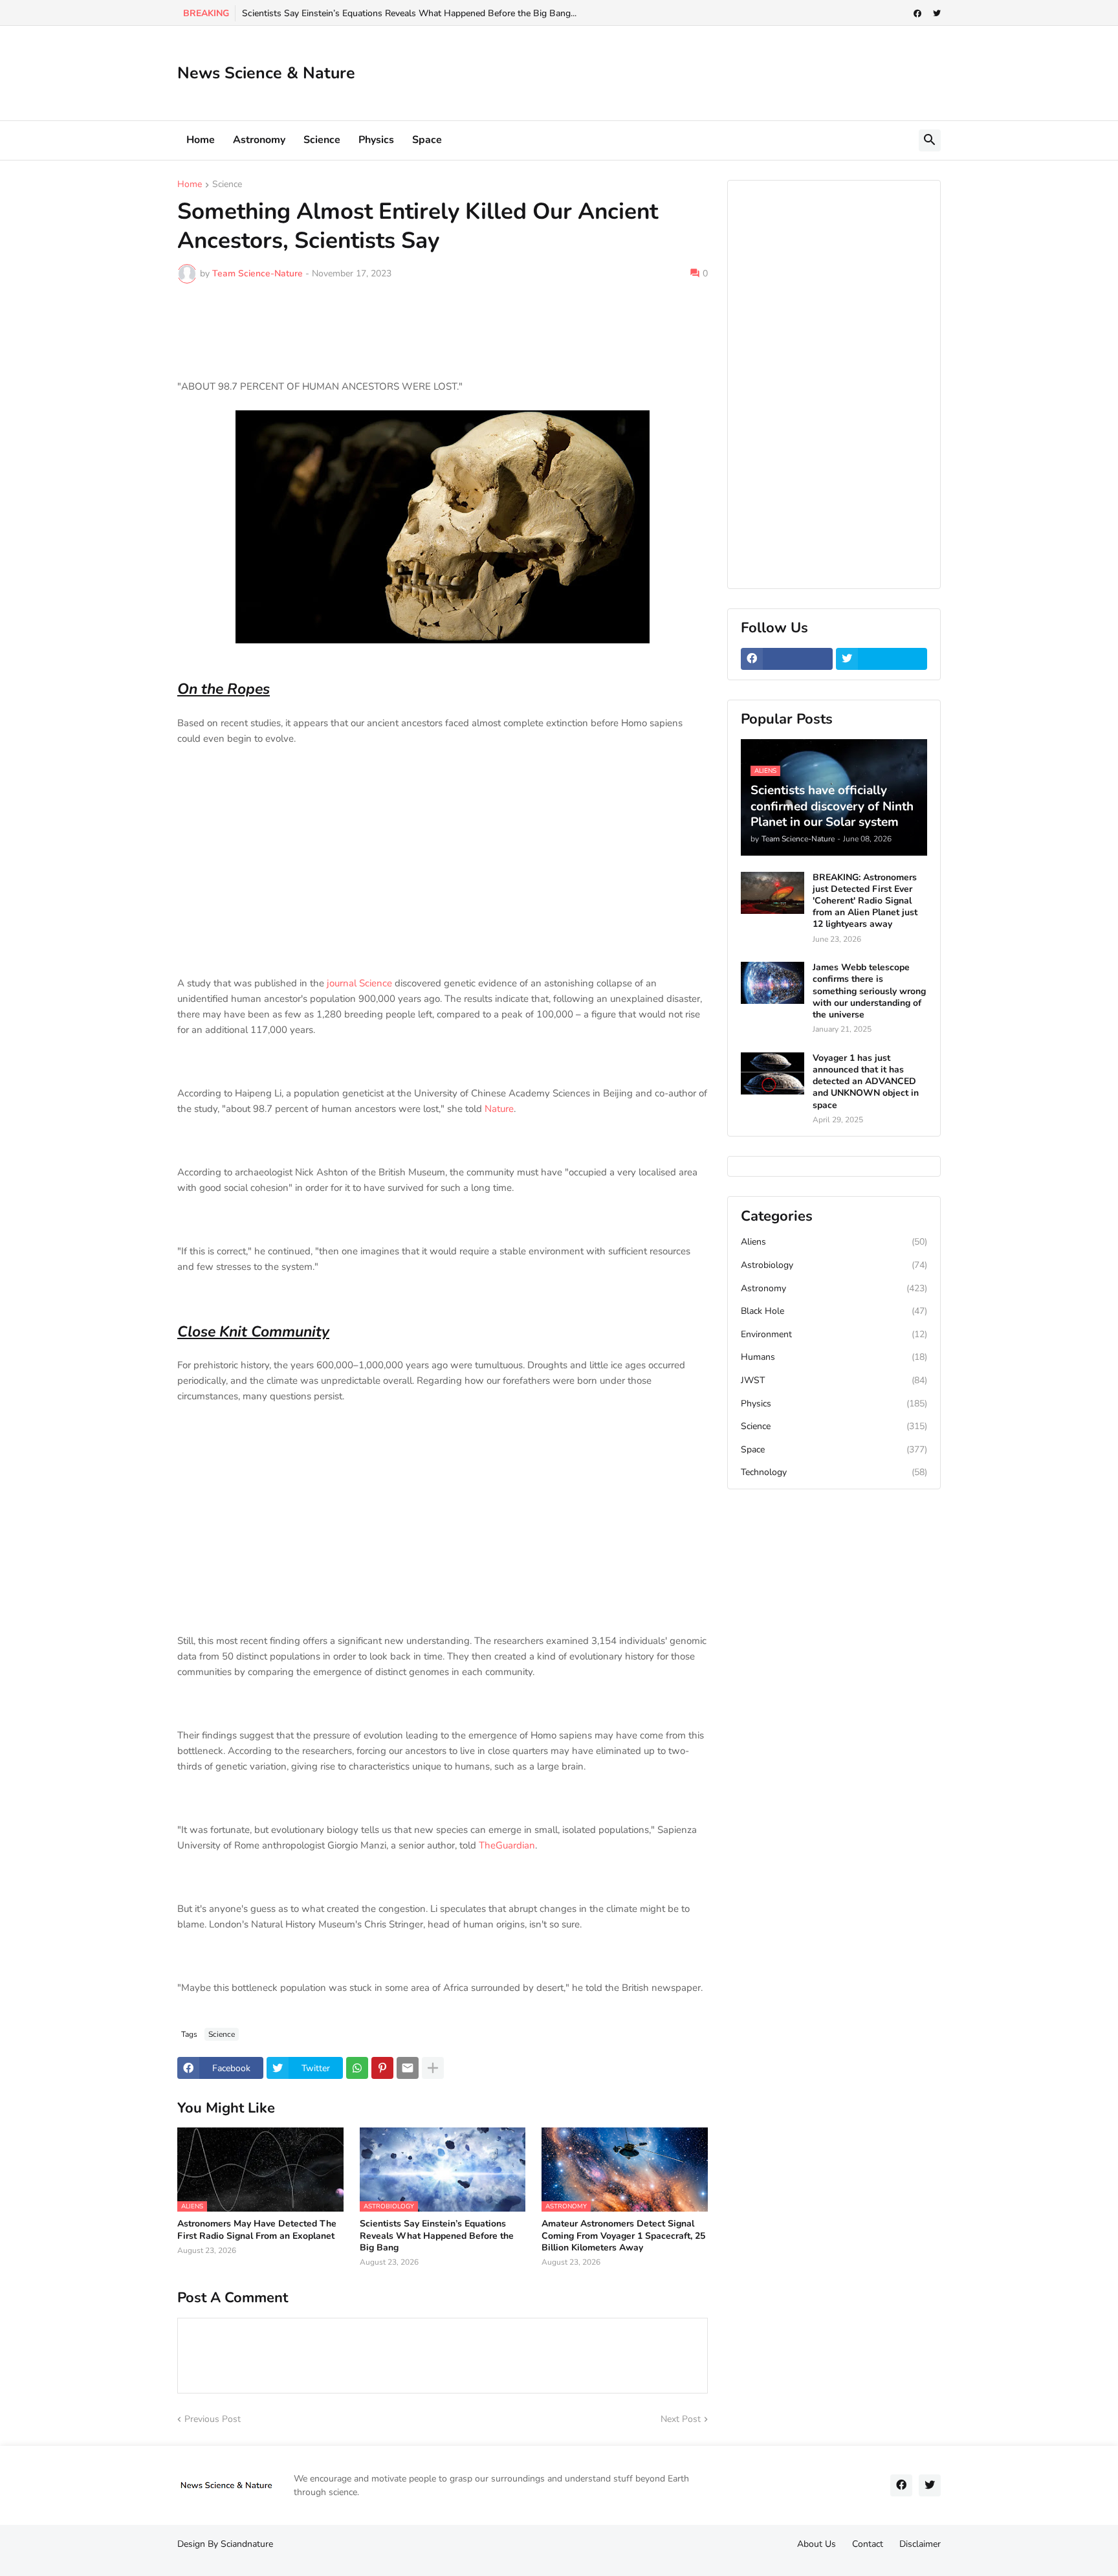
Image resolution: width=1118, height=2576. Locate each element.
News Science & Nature (266, 73)
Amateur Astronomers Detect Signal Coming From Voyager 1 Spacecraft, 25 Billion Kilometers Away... (451, 13)
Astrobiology (834, 1265)
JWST (834, 1380)
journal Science (359, 983)
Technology (834, 1472)
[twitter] (937, 14)
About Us (817, 2544)
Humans (834, 1357)
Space (427, 140)
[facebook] (917, 14)
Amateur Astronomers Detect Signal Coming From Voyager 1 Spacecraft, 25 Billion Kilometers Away (623, 2236)
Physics (376, 140)
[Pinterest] (382, 2068)
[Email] (408, 2068)
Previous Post (213, 2419)
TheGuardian (507, 1845)
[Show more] (433, 2068)
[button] (930, 140)
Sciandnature (247, 2544)
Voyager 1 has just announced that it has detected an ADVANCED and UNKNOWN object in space (866, 1082)
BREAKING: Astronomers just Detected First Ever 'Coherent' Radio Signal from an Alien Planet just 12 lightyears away (865, 901)
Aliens (834, 1242)
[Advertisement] (705, 71)
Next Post (681, 2419)
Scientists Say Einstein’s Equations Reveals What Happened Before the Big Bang (437, 2236)
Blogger (183, 2556)
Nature (499, 1109)
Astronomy (259, 140)
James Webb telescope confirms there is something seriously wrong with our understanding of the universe (869, 991)
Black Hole (834, 1311)
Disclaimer (920, 2544)
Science (322, 140)
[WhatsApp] (357, 2068)
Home (201, 140)
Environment (834, 1334)
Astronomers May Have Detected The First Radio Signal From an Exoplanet (257, 2230)
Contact (868, 2544)
